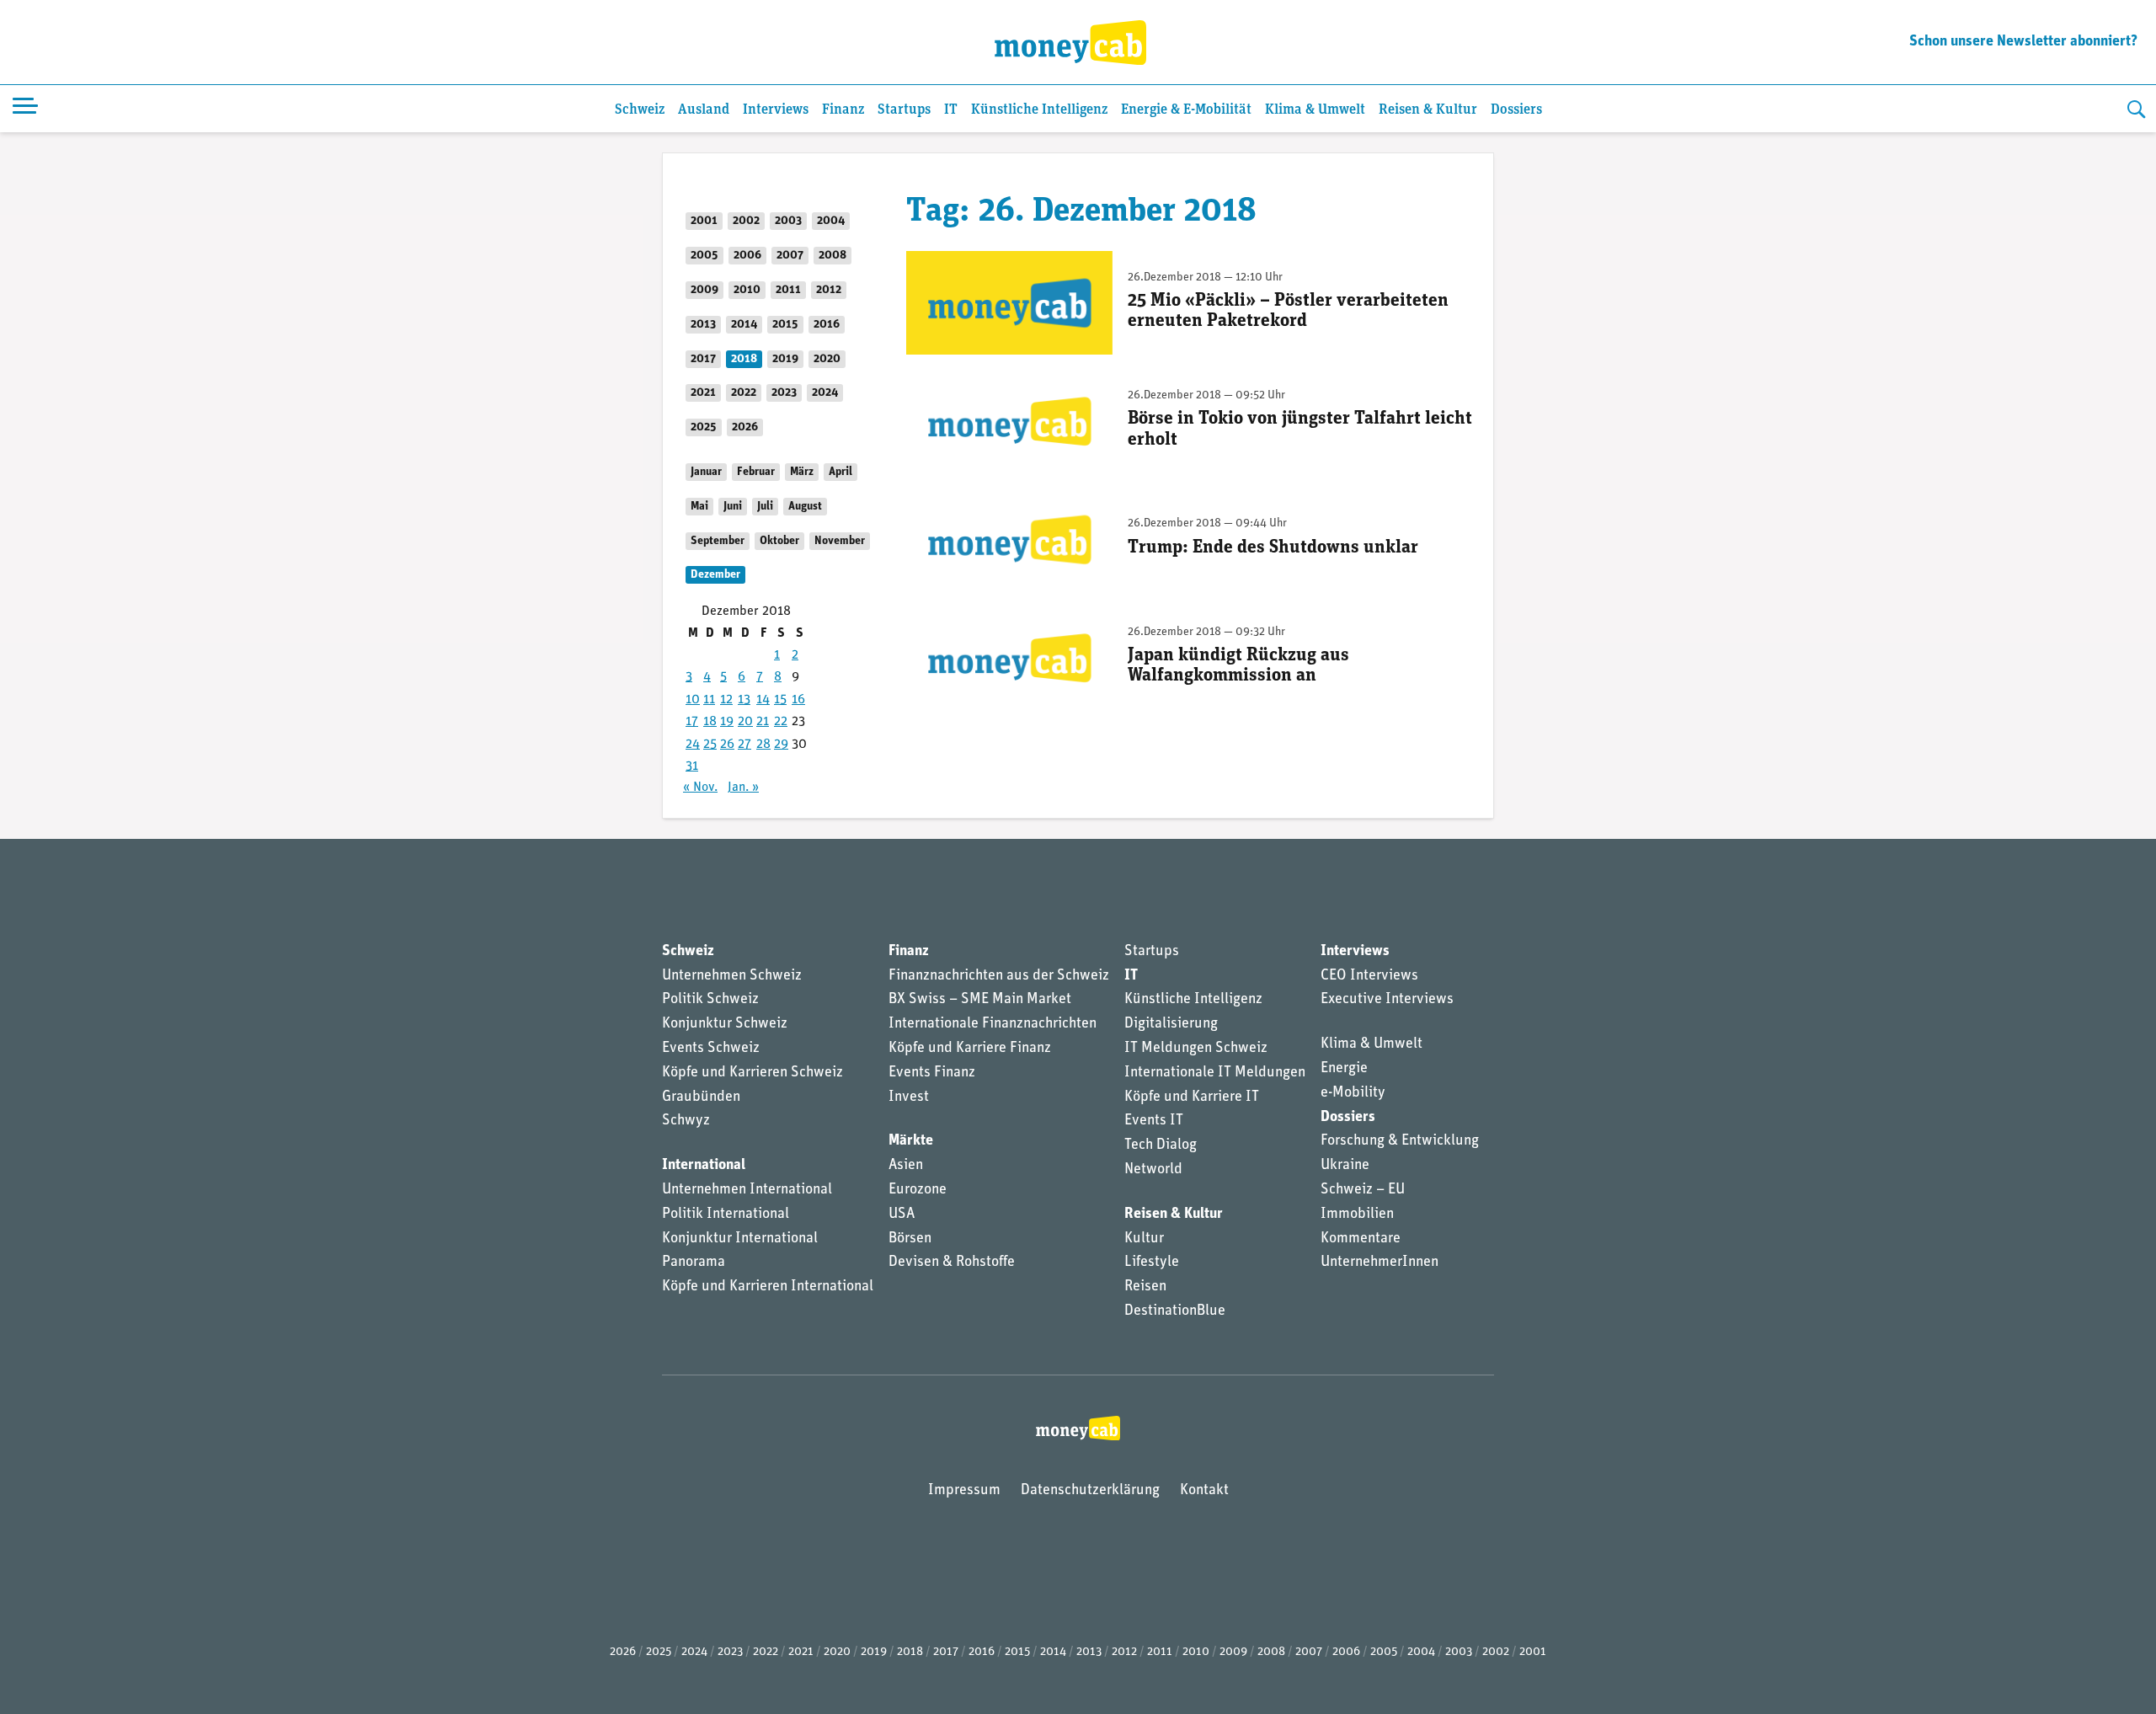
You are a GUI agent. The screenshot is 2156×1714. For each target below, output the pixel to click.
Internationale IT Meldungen (1215, 1073)
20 (745, 722)
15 (780, 700)
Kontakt (1204, 1491)
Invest (909, 1097)
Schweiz (640, 110)
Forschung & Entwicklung (1400, 1141)
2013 (703, 325)
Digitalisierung (1171, 1024)
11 (709, 700)
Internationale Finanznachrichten (993, 1024)
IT (951, 110)
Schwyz (686, 1121)
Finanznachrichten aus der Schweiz (999, 976)
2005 (704, 256)
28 (763, 745)
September (718, 541)
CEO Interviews (1369, 976)
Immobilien (1357, 1215)
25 (710, 745)
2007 (790, 256)
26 (727, 745)
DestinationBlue (1175, 1311)
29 (781, 745)
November (840, 541)
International (704, 1166)
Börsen (910, 1239)
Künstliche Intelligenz (1039, 110)
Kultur (1144, 1239)
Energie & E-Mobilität (1186, 110)
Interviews (776, 110)
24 (693, 745)
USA (902, 1215)
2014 (744, 325)
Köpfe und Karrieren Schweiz (752, 1073)
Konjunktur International (740, 1239)
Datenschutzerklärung (1090, 1491)
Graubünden (701, 1097)
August (805, 507)
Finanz (843, 110)
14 (763, 700)
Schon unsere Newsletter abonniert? (2023, 42)
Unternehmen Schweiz (732, 976)
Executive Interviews (1387, 1000)
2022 (744, 393)
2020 (827, 359)
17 (692, 722)
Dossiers (1516, 110)
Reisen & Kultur (1428, 110)
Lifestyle (1152, 1263)
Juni (733, 507)
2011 (788, 290)
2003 (788, 221)
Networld (1153, 1170)
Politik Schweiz (710, 1000)
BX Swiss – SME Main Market (980, 1000)
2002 (746, 221)
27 (744, 745)
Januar (706, 472)
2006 (747, 256)
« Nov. (700, 788)
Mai (699, 507)
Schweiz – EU (1363, 1190)
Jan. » (743, 788)
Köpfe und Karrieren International (768, 1287)
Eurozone (918, 1190)
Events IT (1154, 1121)
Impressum (964, 1491)
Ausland (704, 110)
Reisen (1145, 1287)
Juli (765, 507)
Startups (904, 110)
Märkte (911, 1141)
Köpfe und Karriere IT (1192, 1097)
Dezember (715, 575)
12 (726, 700)
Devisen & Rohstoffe (952, 1263)
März (802, 472)
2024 (825, 393)
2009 (704, 290)
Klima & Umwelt (1315, 110)
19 (727, 722)
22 (781, 722)
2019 (785, 359)
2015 (785, 325)
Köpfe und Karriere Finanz (970, 1049)
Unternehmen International (747, 1190)
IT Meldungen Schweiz (1196, 1049)
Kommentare (1361, 1239)
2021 (703, 393)
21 (763, 722)
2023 (784, 393)
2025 (704, 427)
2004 (831, 221)
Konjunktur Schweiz (725, 1024)
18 (710, 722)
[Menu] (25, 109)
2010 (747, 290)
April (841, 472)
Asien (906, 1166)
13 (744, 700)
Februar (756, 472)
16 (798, 700)
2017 (703, 359)
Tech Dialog (1161, 1145)
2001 (704, 221)
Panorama (694, 1263)
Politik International (726, 1215)
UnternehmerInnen (1380, 1263)
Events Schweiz (711, 1049)
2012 (829, 290)
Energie (1344, 1069)
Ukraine (1345, 1166)
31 (692, 766)
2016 (827, 325)
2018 (744, 359)
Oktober (779, 541)
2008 (833, 256)
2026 (745, 427)
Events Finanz (932, 1073)
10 (693, 700)
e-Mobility (1353, 1093)
